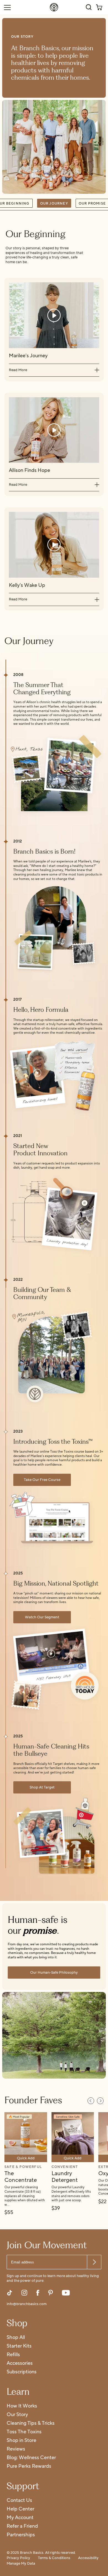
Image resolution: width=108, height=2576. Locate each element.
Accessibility (88, 2558)
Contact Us (19, 2501)
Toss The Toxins (24, 2432)
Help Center (20, 2509)
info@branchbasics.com (27, 2304)
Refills (13, 2355)
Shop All (16, 2338)
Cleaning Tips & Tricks (31, 2423)
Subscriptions (22, 2372)
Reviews (16, 2449)
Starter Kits (19, 2346)
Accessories (20, 2364)
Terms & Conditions (54, 2558)
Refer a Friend (22, 2526)
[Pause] (84, 1203)
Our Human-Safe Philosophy (54, 1973)
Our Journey (54, 203)
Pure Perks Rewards (29, 2466)
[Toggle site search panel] (89, 7)
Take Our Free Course (42, 1480)
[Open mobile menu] (7, 7)
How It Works (22, 2406)
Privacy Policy (18, 2558)
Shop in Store (21, 2441)
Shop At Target (42, 1787)
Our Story (17, 2415)
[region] (54, 2162)
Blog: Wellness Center (31, 2458)
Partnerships (21, 2535)
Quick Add (26, 2158)
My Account (20, 2518)
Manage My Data (21, 2564)
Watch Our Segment (42, 1617)
